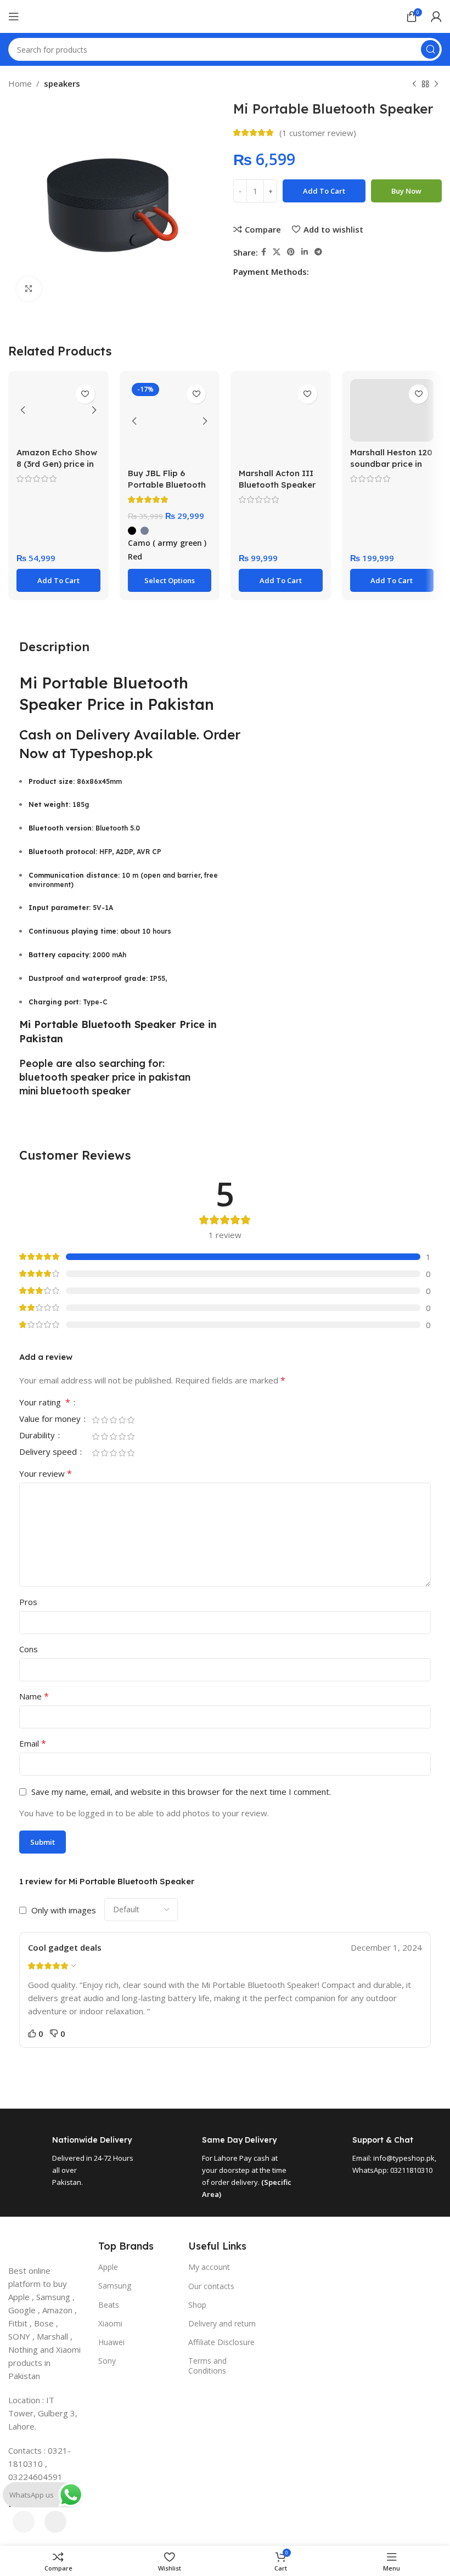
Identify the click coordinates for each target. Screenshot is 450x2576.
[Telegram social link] (318, 252)
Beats (109, 2305)
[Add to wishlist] (85, 394)
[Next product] (436, 84)
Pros (28, 1602)
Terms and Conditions (207, 2366)
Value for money (51, 1419)
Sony (107, 2361)
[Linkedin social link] (305, 252)
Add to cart (324, 191)
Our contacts (211, 2286)
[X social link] (277, 252)
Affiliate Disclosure (221, 2342)
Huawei (111, 2342)
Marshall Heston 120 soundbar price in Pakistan (391, 464)
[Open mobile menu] (14, 16)
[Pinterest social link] (291, 252)
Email (33, 1743)
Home (20, 83)
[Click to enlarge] (29, 289)
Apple (108, 2267)
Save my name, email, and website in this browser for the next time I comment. (181, 1792)
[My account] (436, 16)
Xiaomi (110, 2323)
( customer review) (318, 133)
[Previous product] (414, 84)
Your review (46, 1473)
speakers (62, 83)
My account (209, 2267)
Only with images (64, 1910)
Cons (29, 1649)
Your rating (45, 1403)
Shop (197, 2305)
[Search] (430, 49)
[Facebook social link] (264, 252)
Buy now (406, 191)
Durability (38, 1436)
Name (34, 1696)
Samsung (115, 2286)
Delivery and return (222, 2323)
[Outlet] (225, 2385)
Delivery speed (49, 1452)
